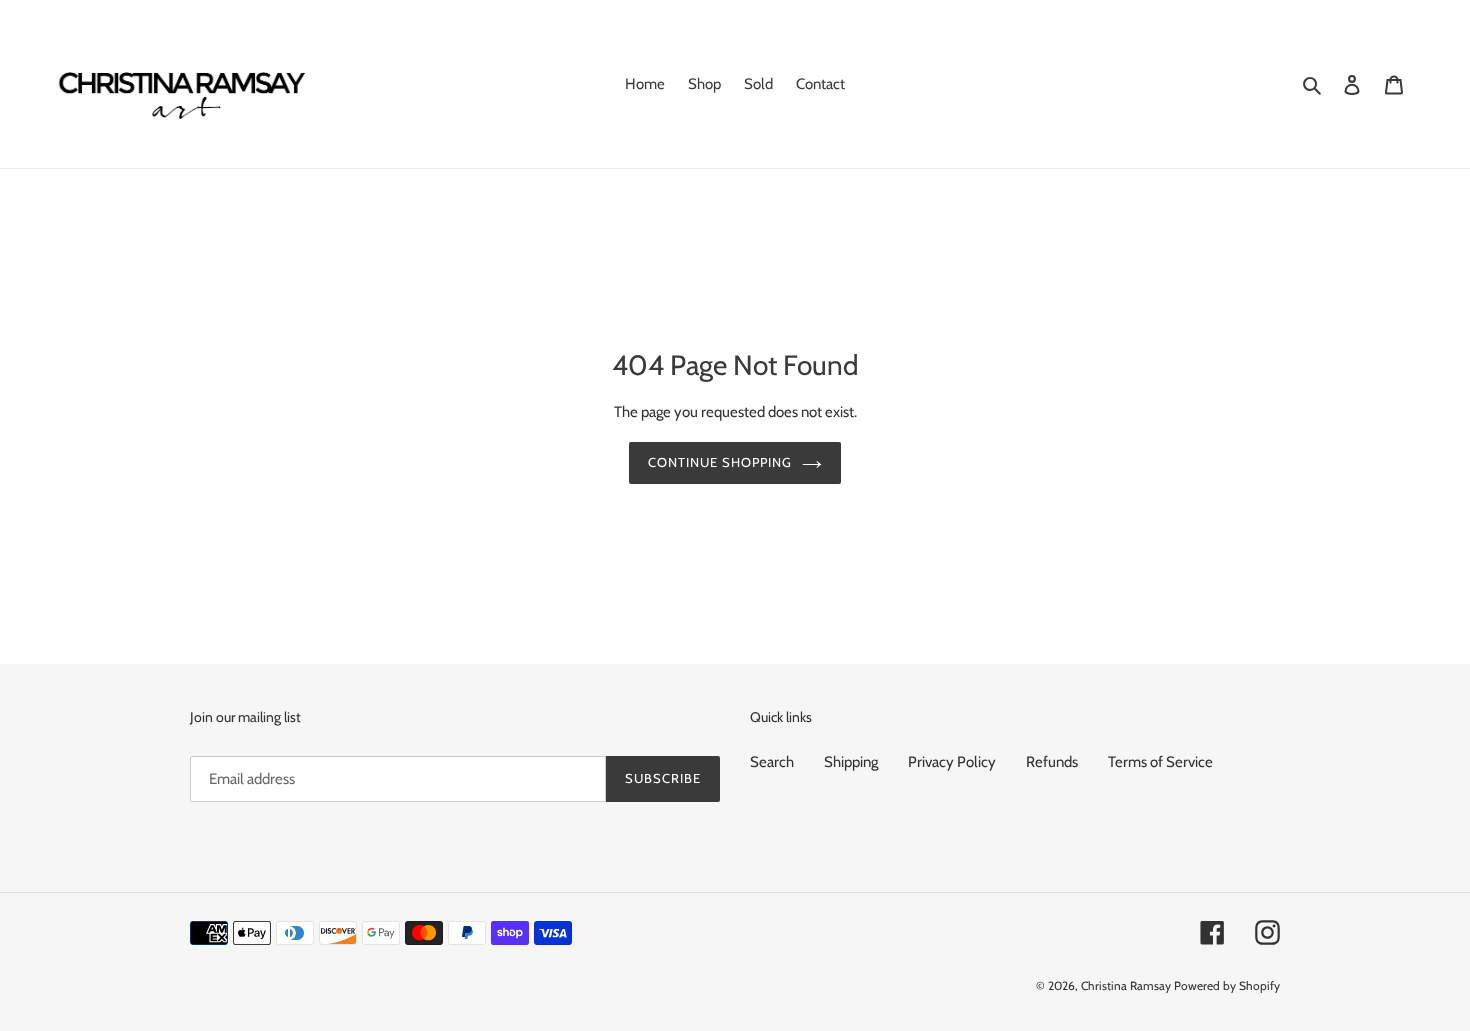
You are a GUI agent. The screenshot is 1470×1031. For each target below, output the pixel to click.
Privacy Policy (952, 762)
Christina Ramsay (1126, 985)
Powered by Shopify (1227, 985)
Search (772, 762)
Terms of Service (1160, 762)
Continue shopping (720, 462)
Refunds (1052, 762)
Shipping (851, 762)
